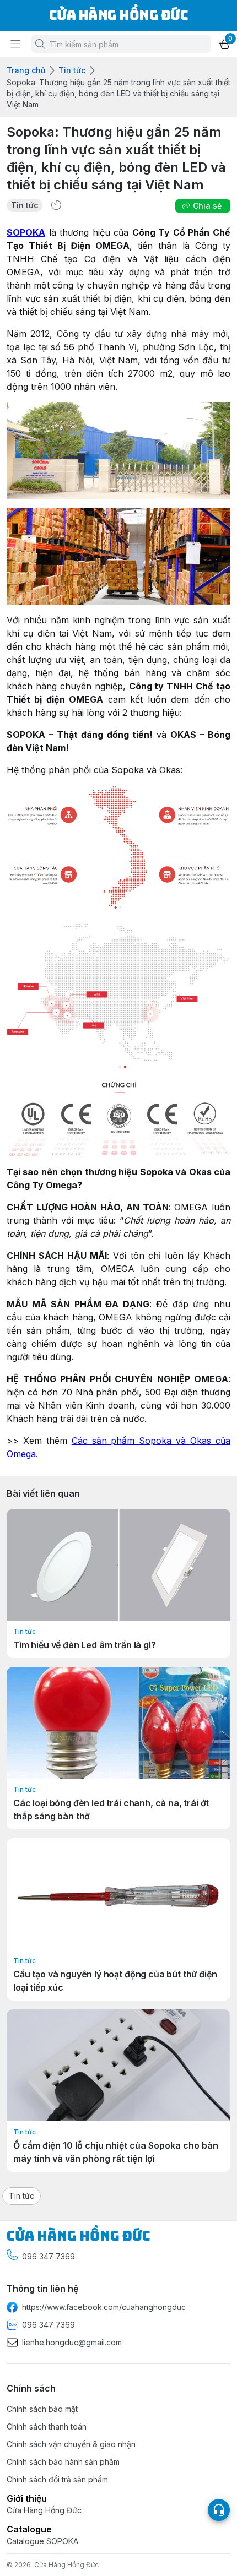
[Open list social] (219, 2510)
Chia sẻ (207, 206)
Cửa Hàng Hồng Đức (66, 2565)
